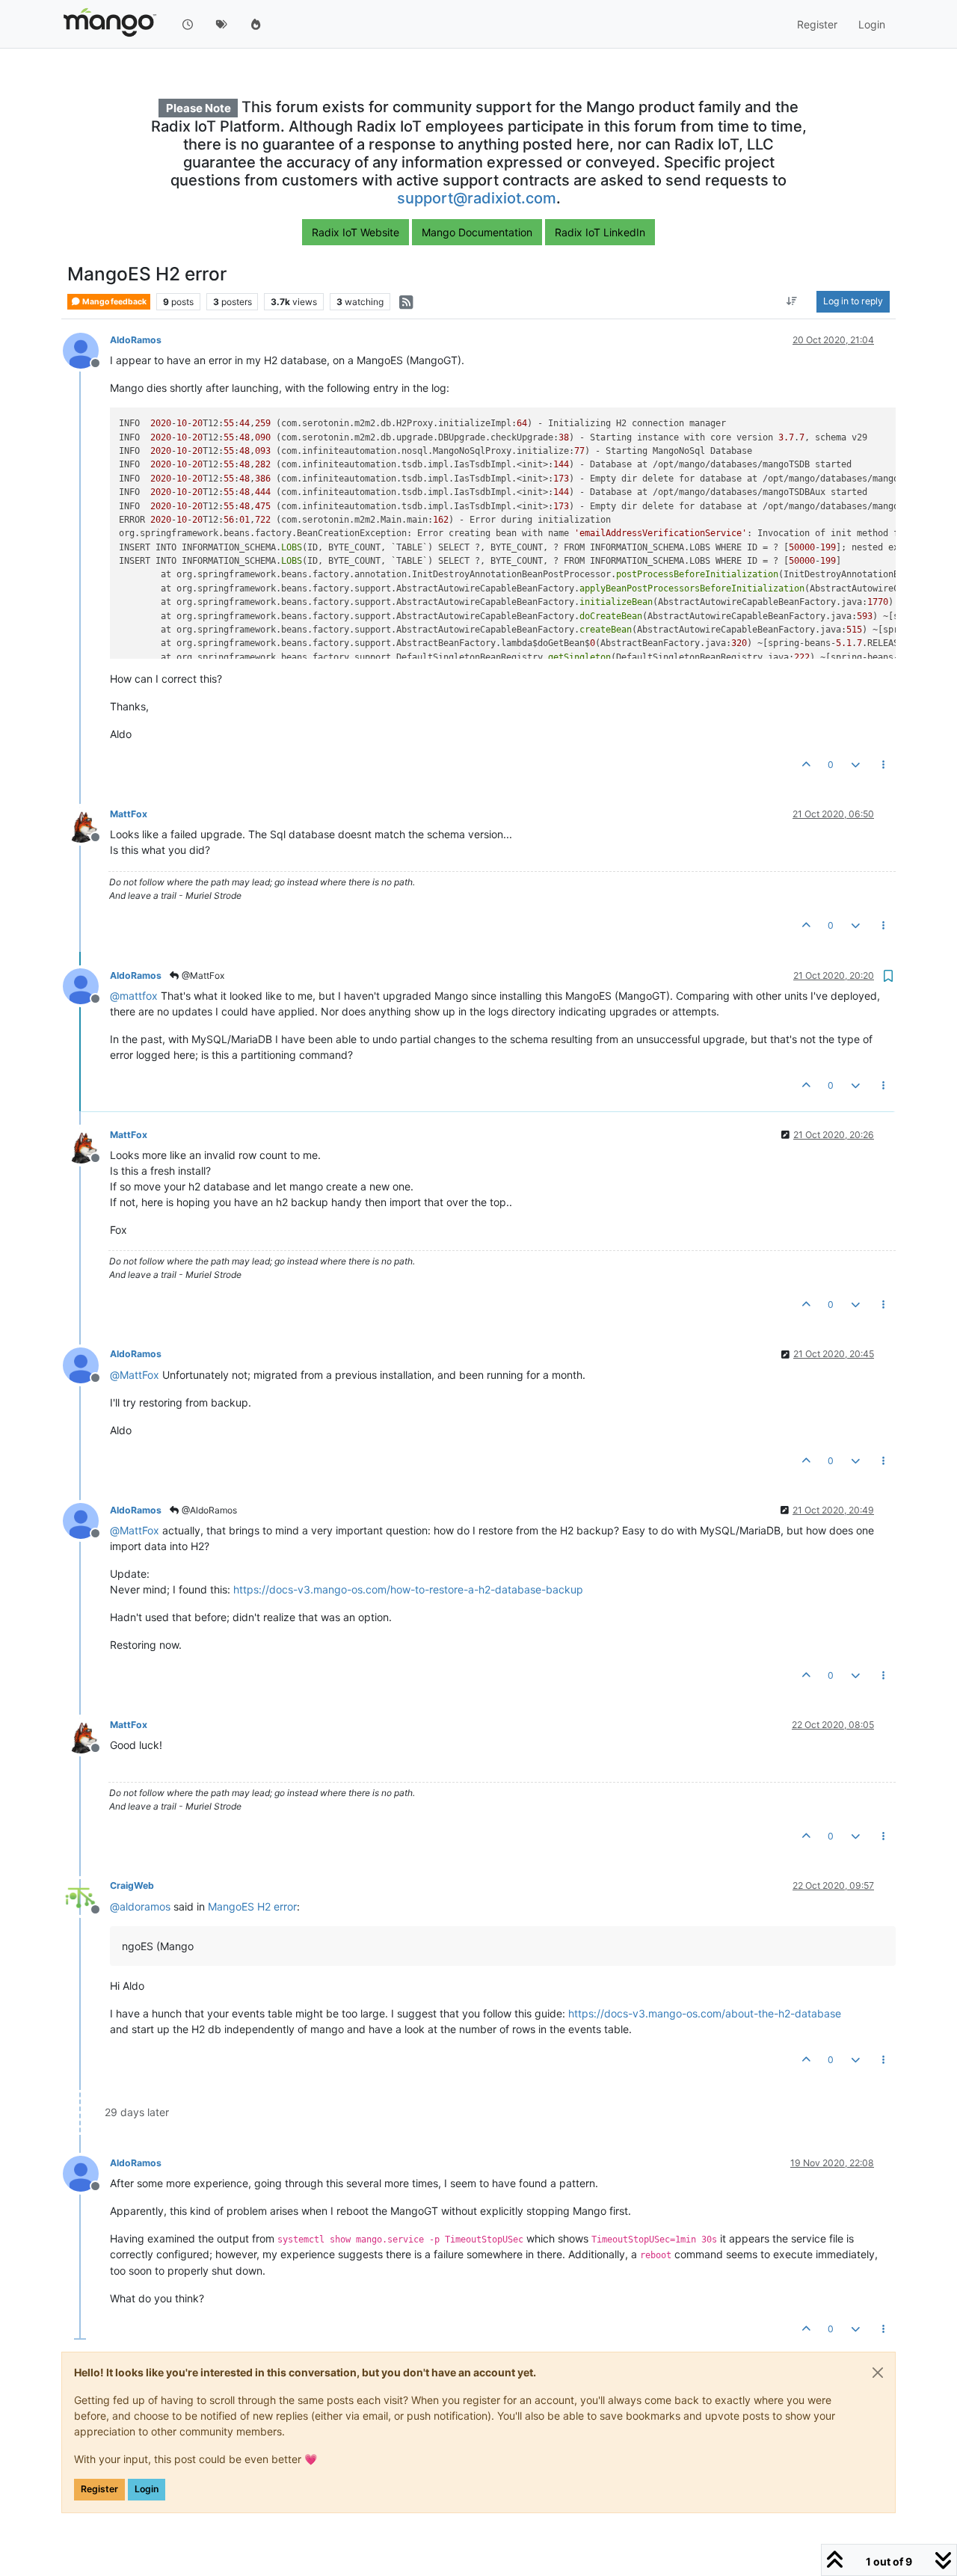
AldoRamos (136, 340)
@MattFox (202, 975)
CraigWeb (132, 1885)
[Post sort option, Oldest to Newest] (792, 302)
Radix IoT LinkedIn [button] (600, 232)
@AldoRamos (208, 1510)
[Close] (878, 2373)
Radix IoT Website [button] (356, 232)
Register (99, 2489)
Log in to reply (853, 302)
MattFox (129, 814)
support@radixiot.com (477, 198)
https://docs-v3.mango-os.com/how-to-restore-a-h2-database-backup (408, 1589)
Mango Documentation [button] (477, 232)
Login (147, 2489)
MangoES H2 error (252, 1906)
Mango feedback (114, 302)
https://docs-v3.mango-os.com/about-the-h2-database (705, 2013)
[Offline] (86, 350)
